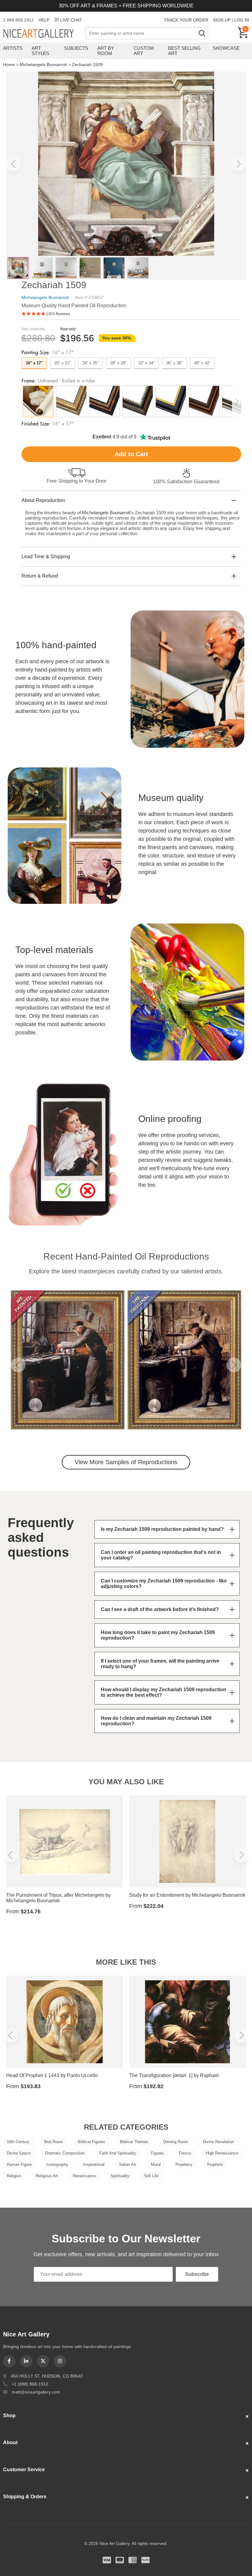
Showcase (226, 48)
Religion (14, 2176)
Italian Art (128, 2164)
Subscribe (197, 2274)
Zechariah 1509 (87, 65)
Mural (156, 2164)
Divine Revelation (218, 2142)
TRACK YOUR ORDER (186, 20)
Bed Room (54, 2142)
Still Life (151, 2176)
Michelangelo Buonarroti (43, 65)
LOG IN (242, 20)
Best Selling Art (184, 51)
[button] (14, 164)
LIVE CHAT (71, 20)
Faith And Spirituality (118, 2153)
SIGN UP (222, 20)
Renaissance (84, 2176)
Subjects (76, 48)
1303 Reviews (58, 314)
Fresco (185, 2153)
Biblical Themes (134, 2142)
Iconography (57, 2164)
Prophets (215, 2164)
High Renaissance (222, 2153)
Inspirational (94, 2164)
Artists (13, 48)
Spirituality (120, 2176)
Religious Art (47, 2176)
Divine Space (19, 2153)
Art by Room (106, 51)
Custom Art (144, 51)
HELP (44, 20)
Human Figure (19, 2164)
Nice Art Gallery (44, 34)
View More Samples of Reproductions (126, 1462)
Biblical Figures (91, 2142)
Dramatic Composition (65, 2153)
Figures (157, 2153)
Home (9, 65)
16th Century (18, 2142)
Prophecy (184, 2164)
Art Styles (40, 51)
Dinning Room (176, 2142)
